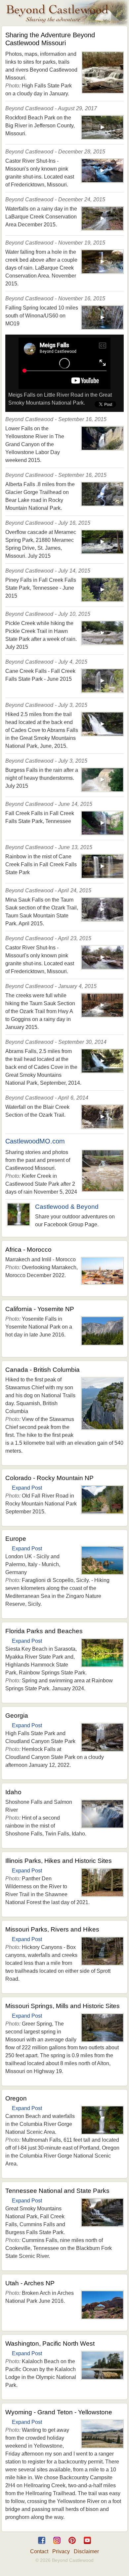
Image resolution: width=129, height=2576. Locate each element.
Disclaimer (86, 2551)
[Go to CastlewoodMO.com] (103, 1189)
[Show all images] (103, 91)
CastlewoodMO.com (35, 1141)
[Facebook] (42, 2545)
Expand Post (27, 1488)
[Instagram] (57, 2545)
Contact (39, 2551)
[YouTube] (87, 2545)
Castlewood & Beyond (67, 1207)
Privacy (61, 2551)
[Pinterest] (72, 2545)
